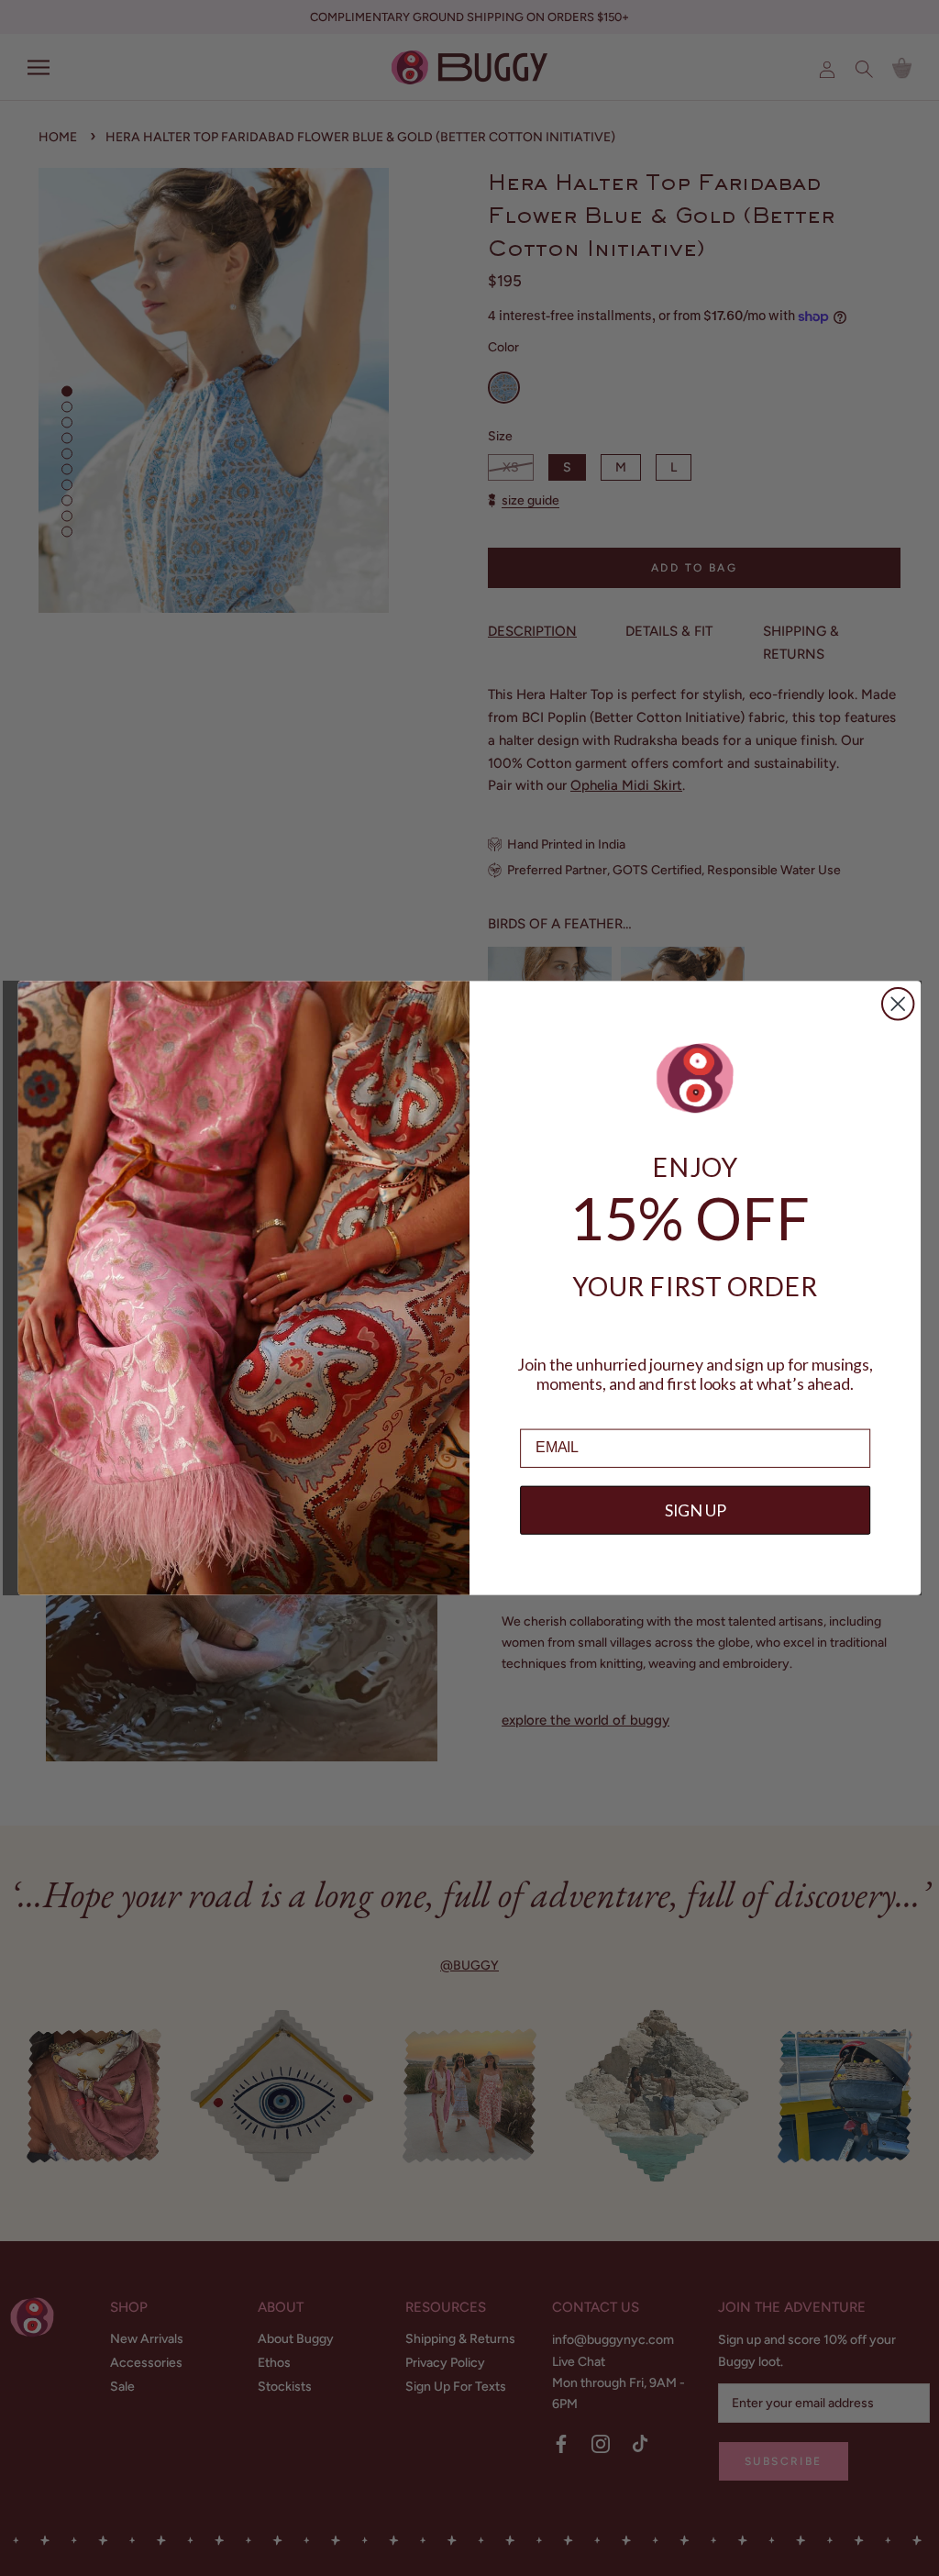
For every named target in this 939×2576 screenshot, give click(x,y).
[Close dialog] (898, 1004)
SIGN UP (696, 1510)
